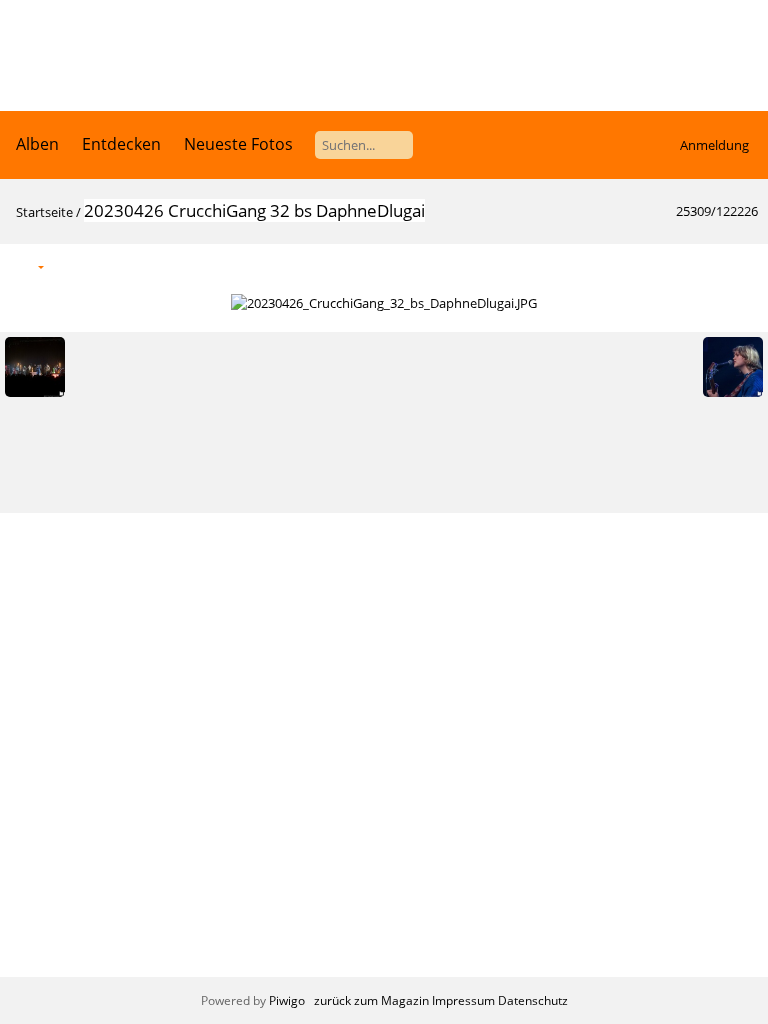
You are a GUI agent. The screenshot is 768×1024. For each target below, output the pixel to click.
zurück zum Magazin (371, 1000)
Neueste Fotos (238, 144)
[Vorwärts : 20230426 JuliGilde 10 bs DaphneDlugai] (741, 265)
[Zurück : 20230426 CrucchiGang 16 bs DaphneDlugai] (699, 265)
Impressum (463, 1000)
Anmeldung (714, 145)
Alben (37, 144)
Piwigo (287, 1000)
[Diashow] (72, 265)
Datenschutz (533, 1000)
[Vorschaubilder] (657, 265)
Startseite (44, 212)
